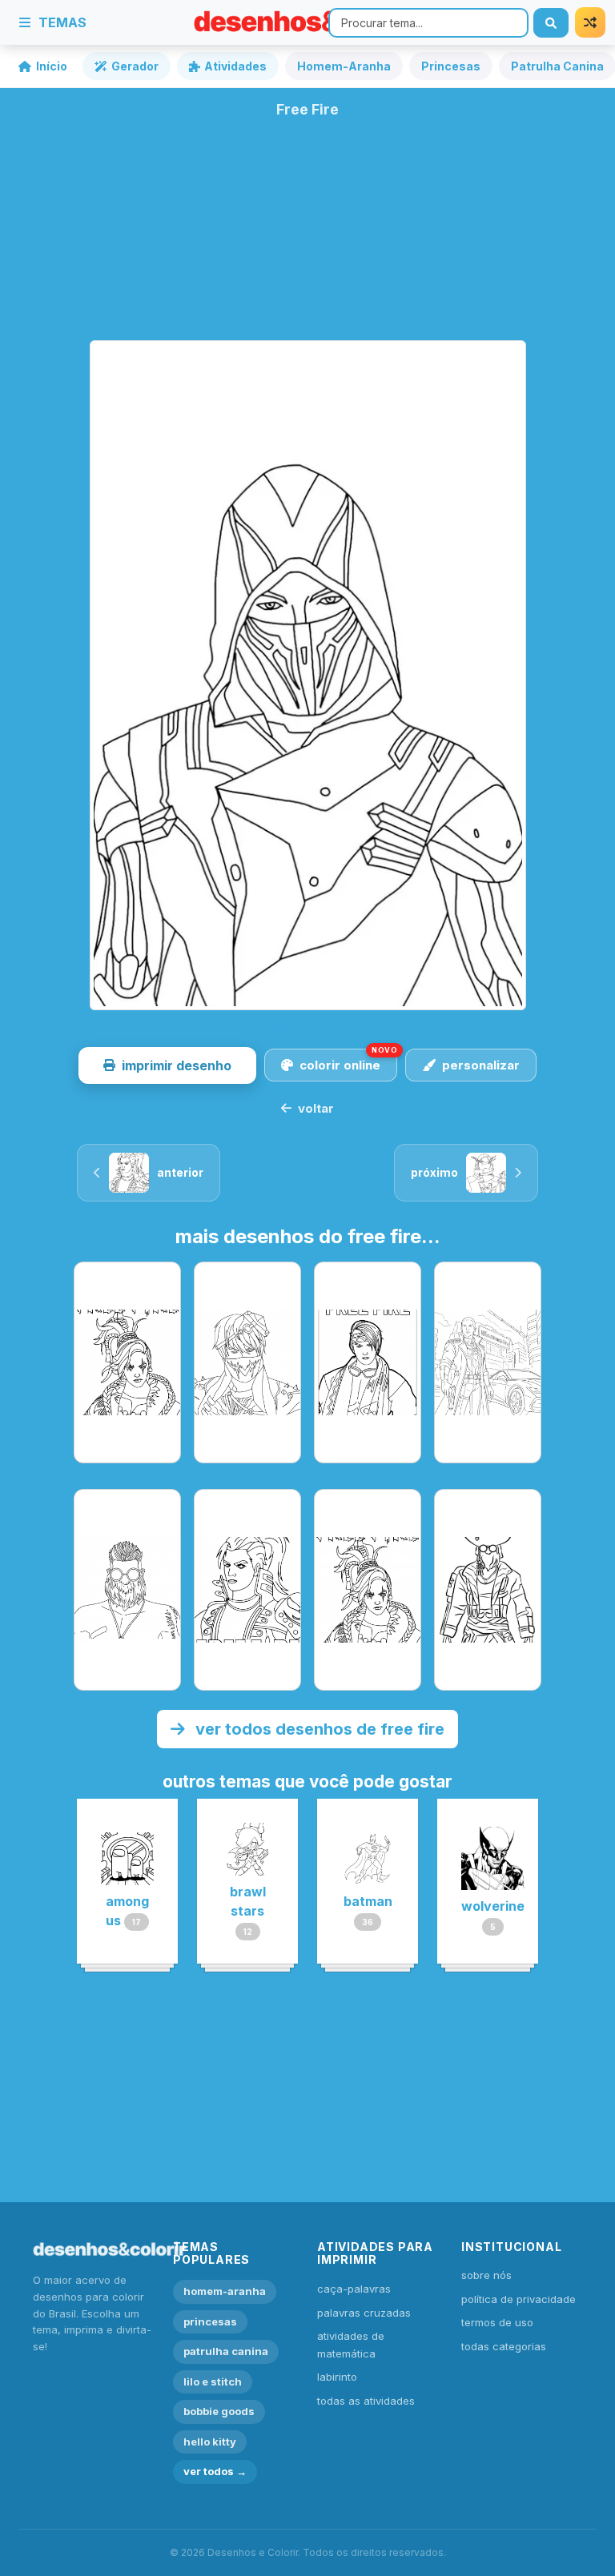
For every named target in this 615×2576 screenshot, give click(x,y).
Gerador (135, 66)
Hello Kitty (210, 2442)
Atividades (235, 66)
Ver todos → (215, 2471)
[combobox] (428, 23)
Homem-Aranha (344, 66)
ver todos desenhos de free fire (318, 1729)
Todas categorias (504, 2346)
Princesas (451, 66)
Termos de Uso (497, 2322)
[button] (167, 1065)
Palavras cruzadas (364, 2313)
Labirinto (337, 2377)
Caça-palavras (354, 2289)
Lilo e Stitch (213, 2381)
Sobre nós (486, 2275)
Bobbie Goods (219, 2411)
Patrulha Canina (226, 2351)
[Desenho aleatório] (590, 22)
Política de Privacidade (519, 2299)
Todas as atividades (366, 2401)
